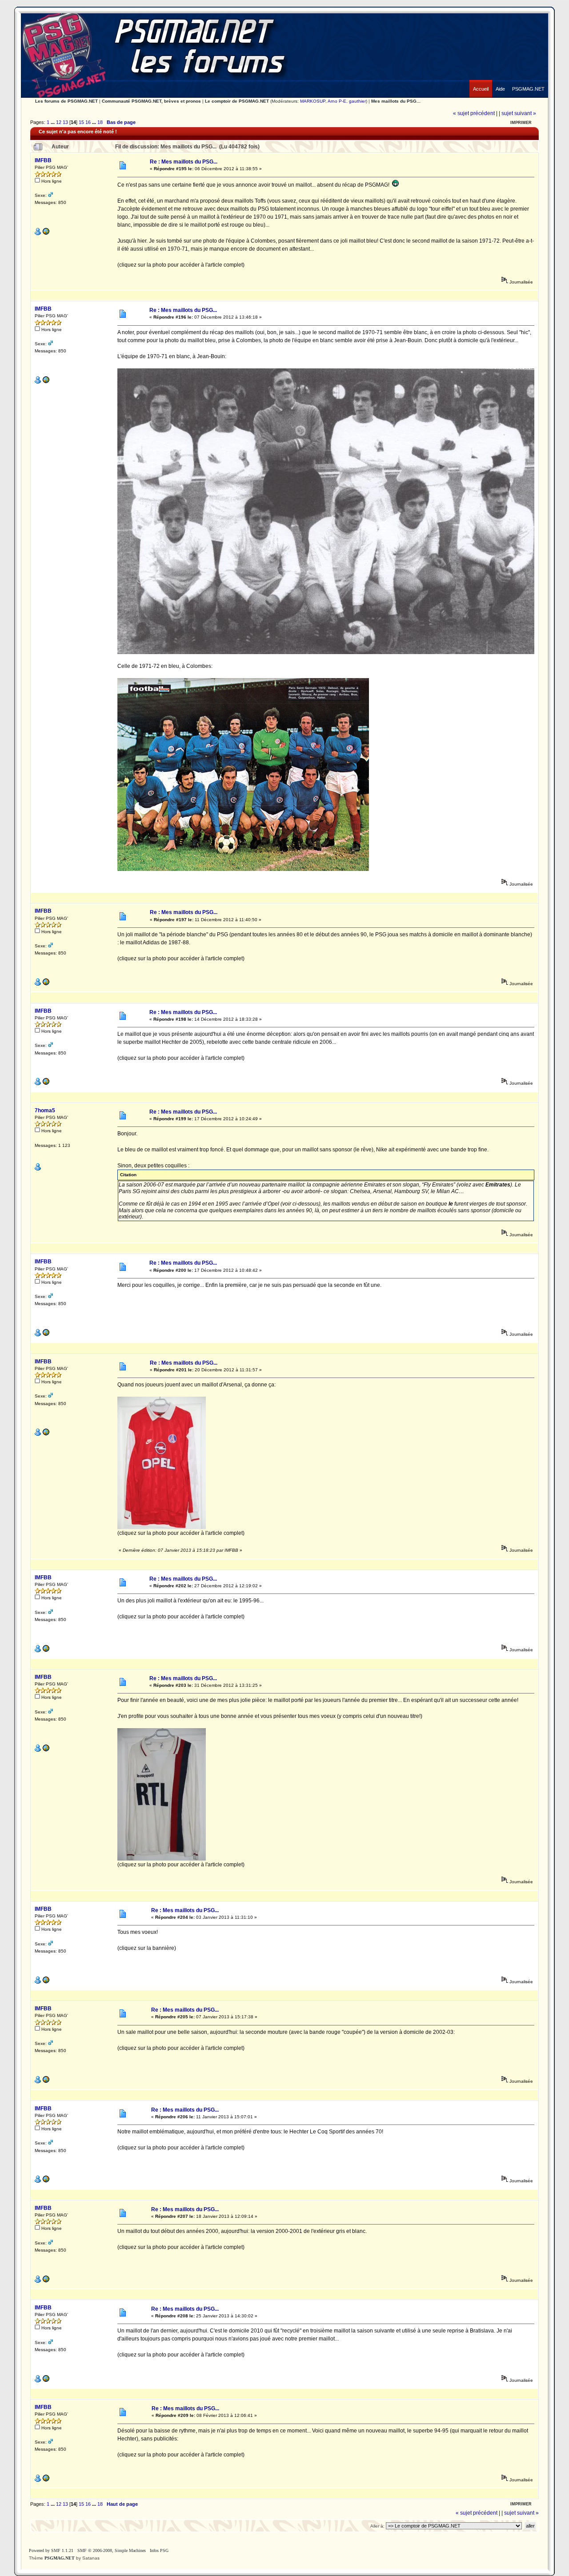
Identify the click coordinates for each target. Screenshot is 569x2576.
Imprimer (521, 123)
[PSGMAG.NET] (528, 82)
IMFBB (43, 160)
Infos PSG (159, 2550)
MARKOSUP (313, 101)
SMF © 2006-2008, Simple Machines (112, 2550)
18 (100, 122)
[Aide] (500, 82)
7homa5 (45, 1110)
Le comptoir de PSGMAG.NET (237, 101)
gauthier (357, 101)
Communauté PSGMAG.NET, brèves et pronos (151, 101)
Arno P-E (337, 101)
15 (81, 122)
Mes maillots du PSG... (396, 101)
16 (88, 122)
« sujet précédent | (475, 113)
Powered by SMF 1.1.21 (51, 2550)
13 (65, 122)
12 (59, 122)
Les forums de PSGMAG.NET (66, 101)
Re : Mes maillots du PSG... (184, 162)
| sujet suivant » (517, 113)
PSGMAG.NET (60, 2558)
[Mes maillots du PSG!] (46, 234)
